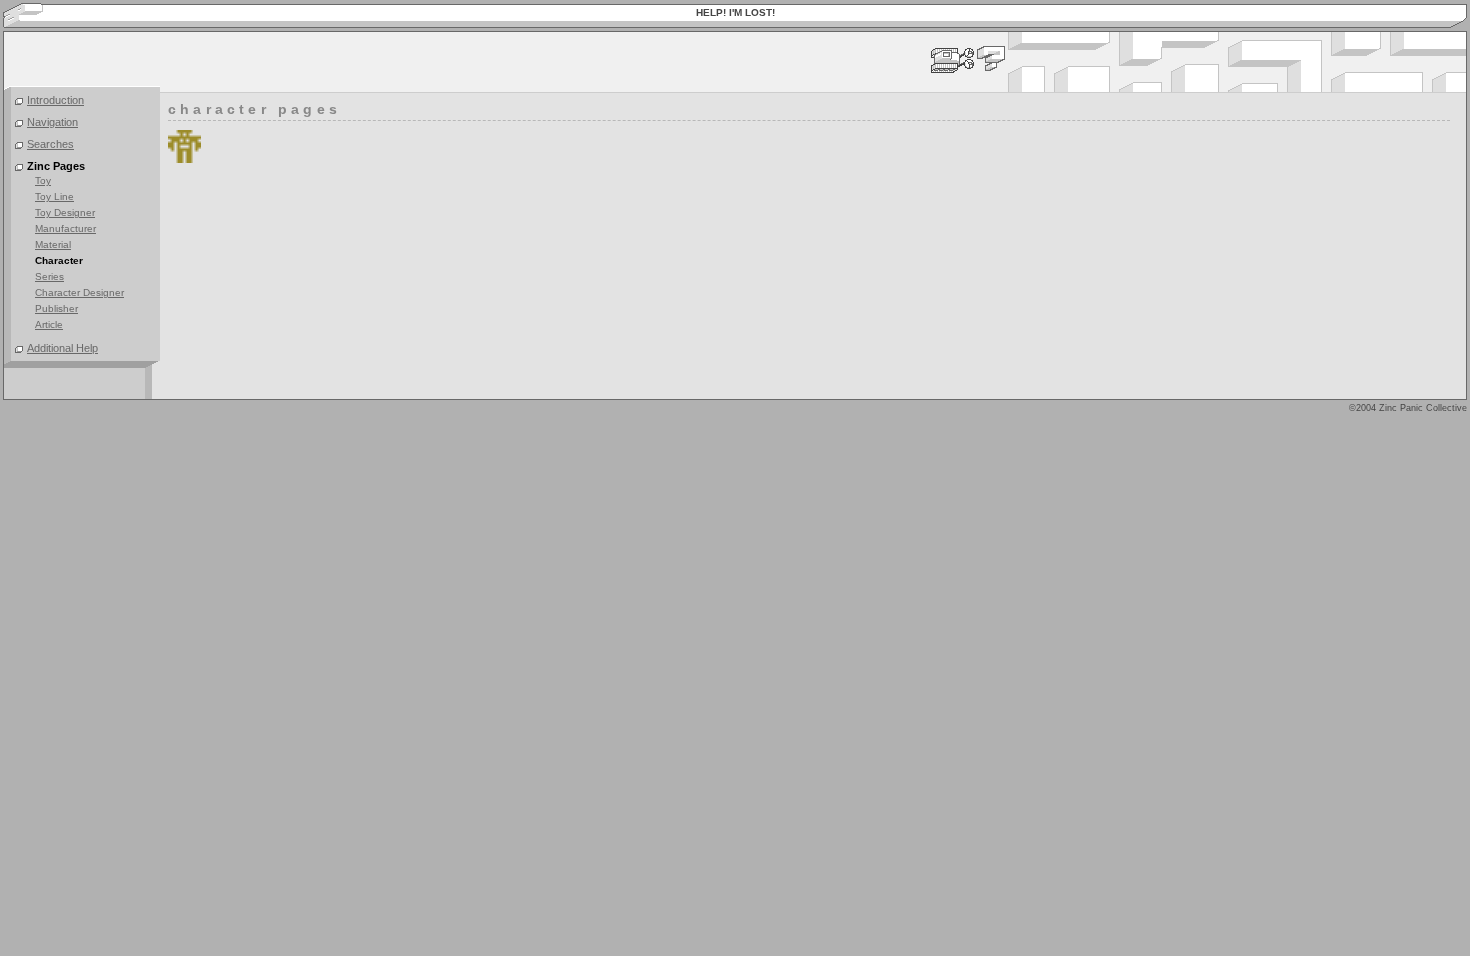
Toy (43, 180)
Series (49, 276)
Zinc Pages (56, 166)
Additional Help (62, 348)
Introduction (55, 100)
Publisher (56, 308)
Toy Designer (65, 212)
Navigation (52, 122)
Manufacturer (65, 228)
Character (59, 260)
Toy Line (54, 196)
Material (53, 244)
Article (49, 324)
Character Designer (79, 292)
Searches (50, 144)
